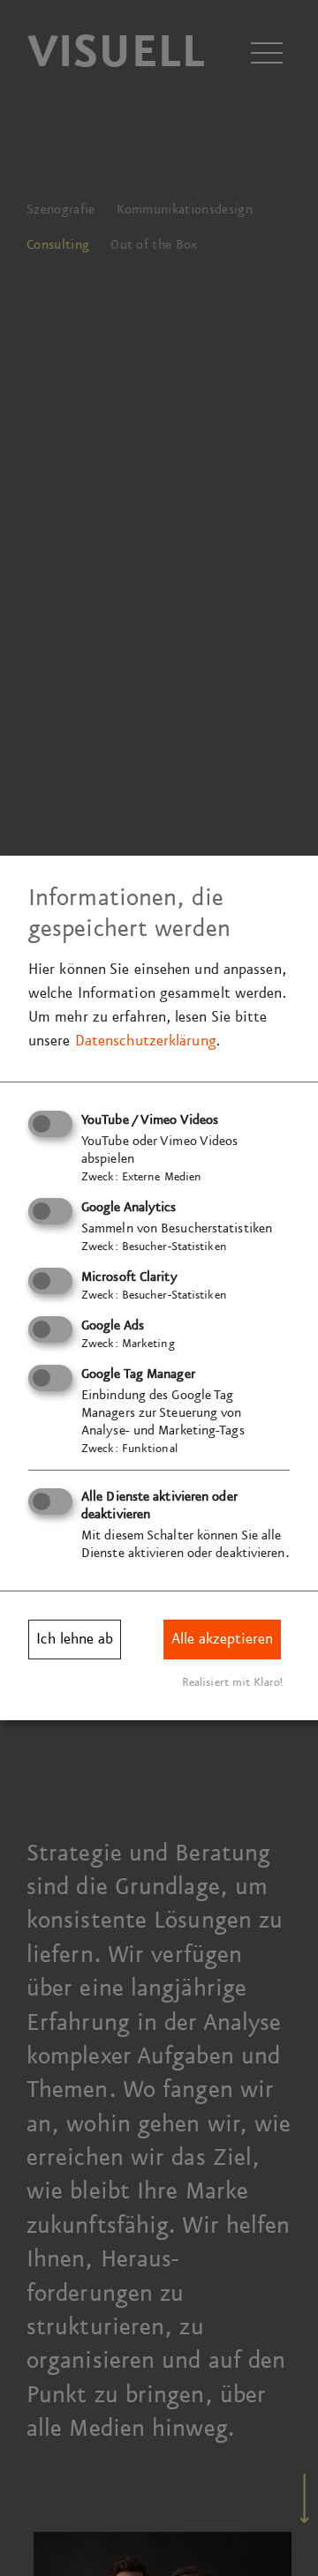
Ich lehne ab (75, 1639)
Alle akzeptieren (222, 1639)
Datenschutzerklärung (145, 1041)
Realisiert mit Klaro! (232, 1681)
